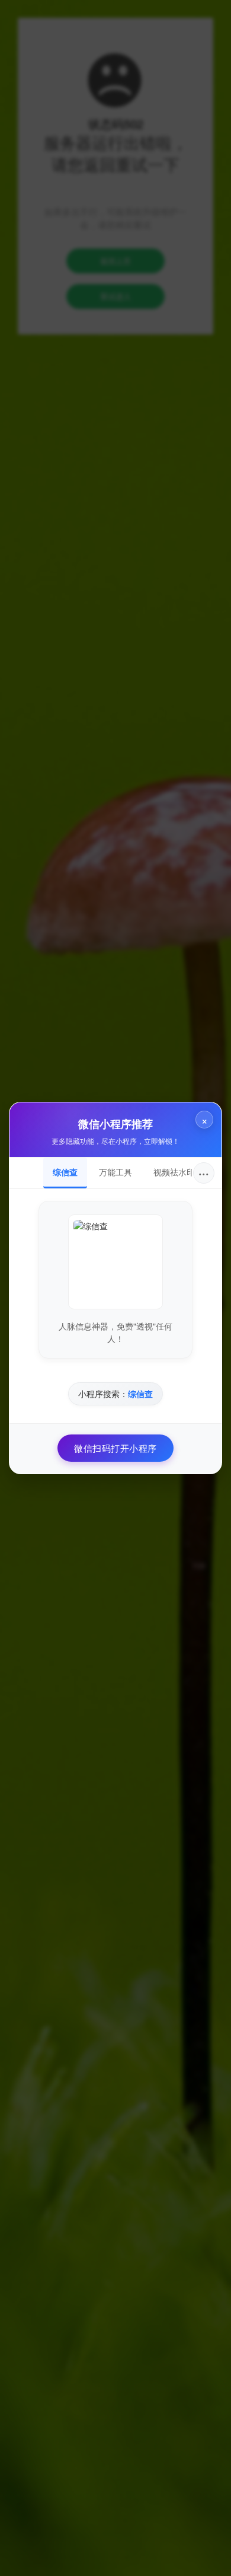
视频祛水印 (174, 1172)
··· (204, 1173)
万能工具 (115, 1172)
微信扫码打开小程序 (115, 1448)
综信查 (65, 1172)
